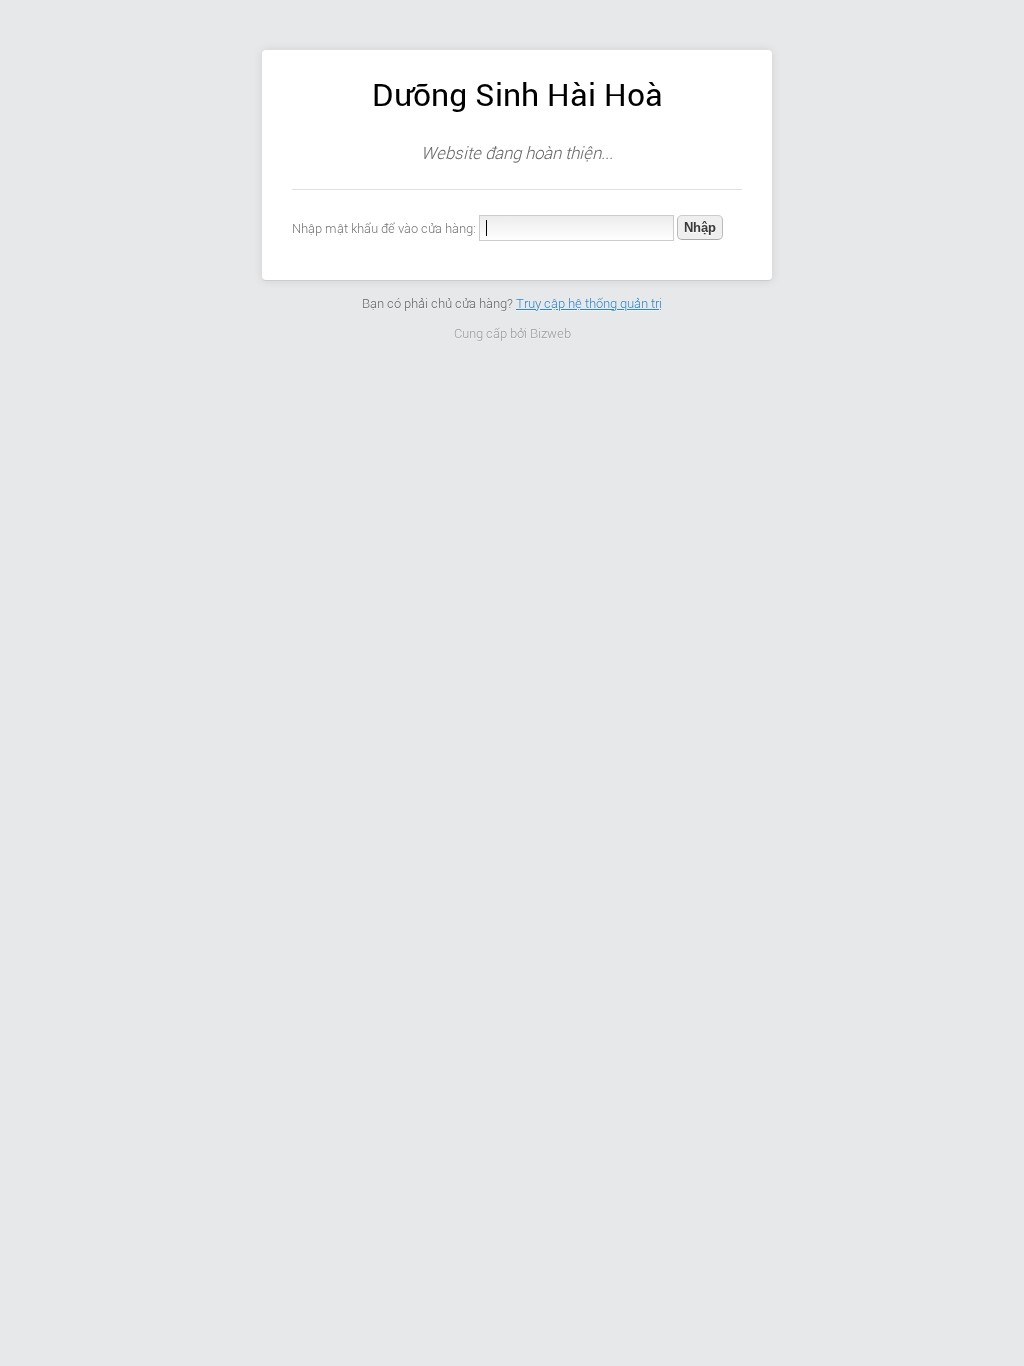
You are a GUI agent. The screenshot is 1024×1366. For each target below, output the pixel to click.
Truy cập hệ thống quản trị (589, 303)
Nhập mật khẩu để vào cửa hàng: (384, 228)
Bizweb (550, 333)
